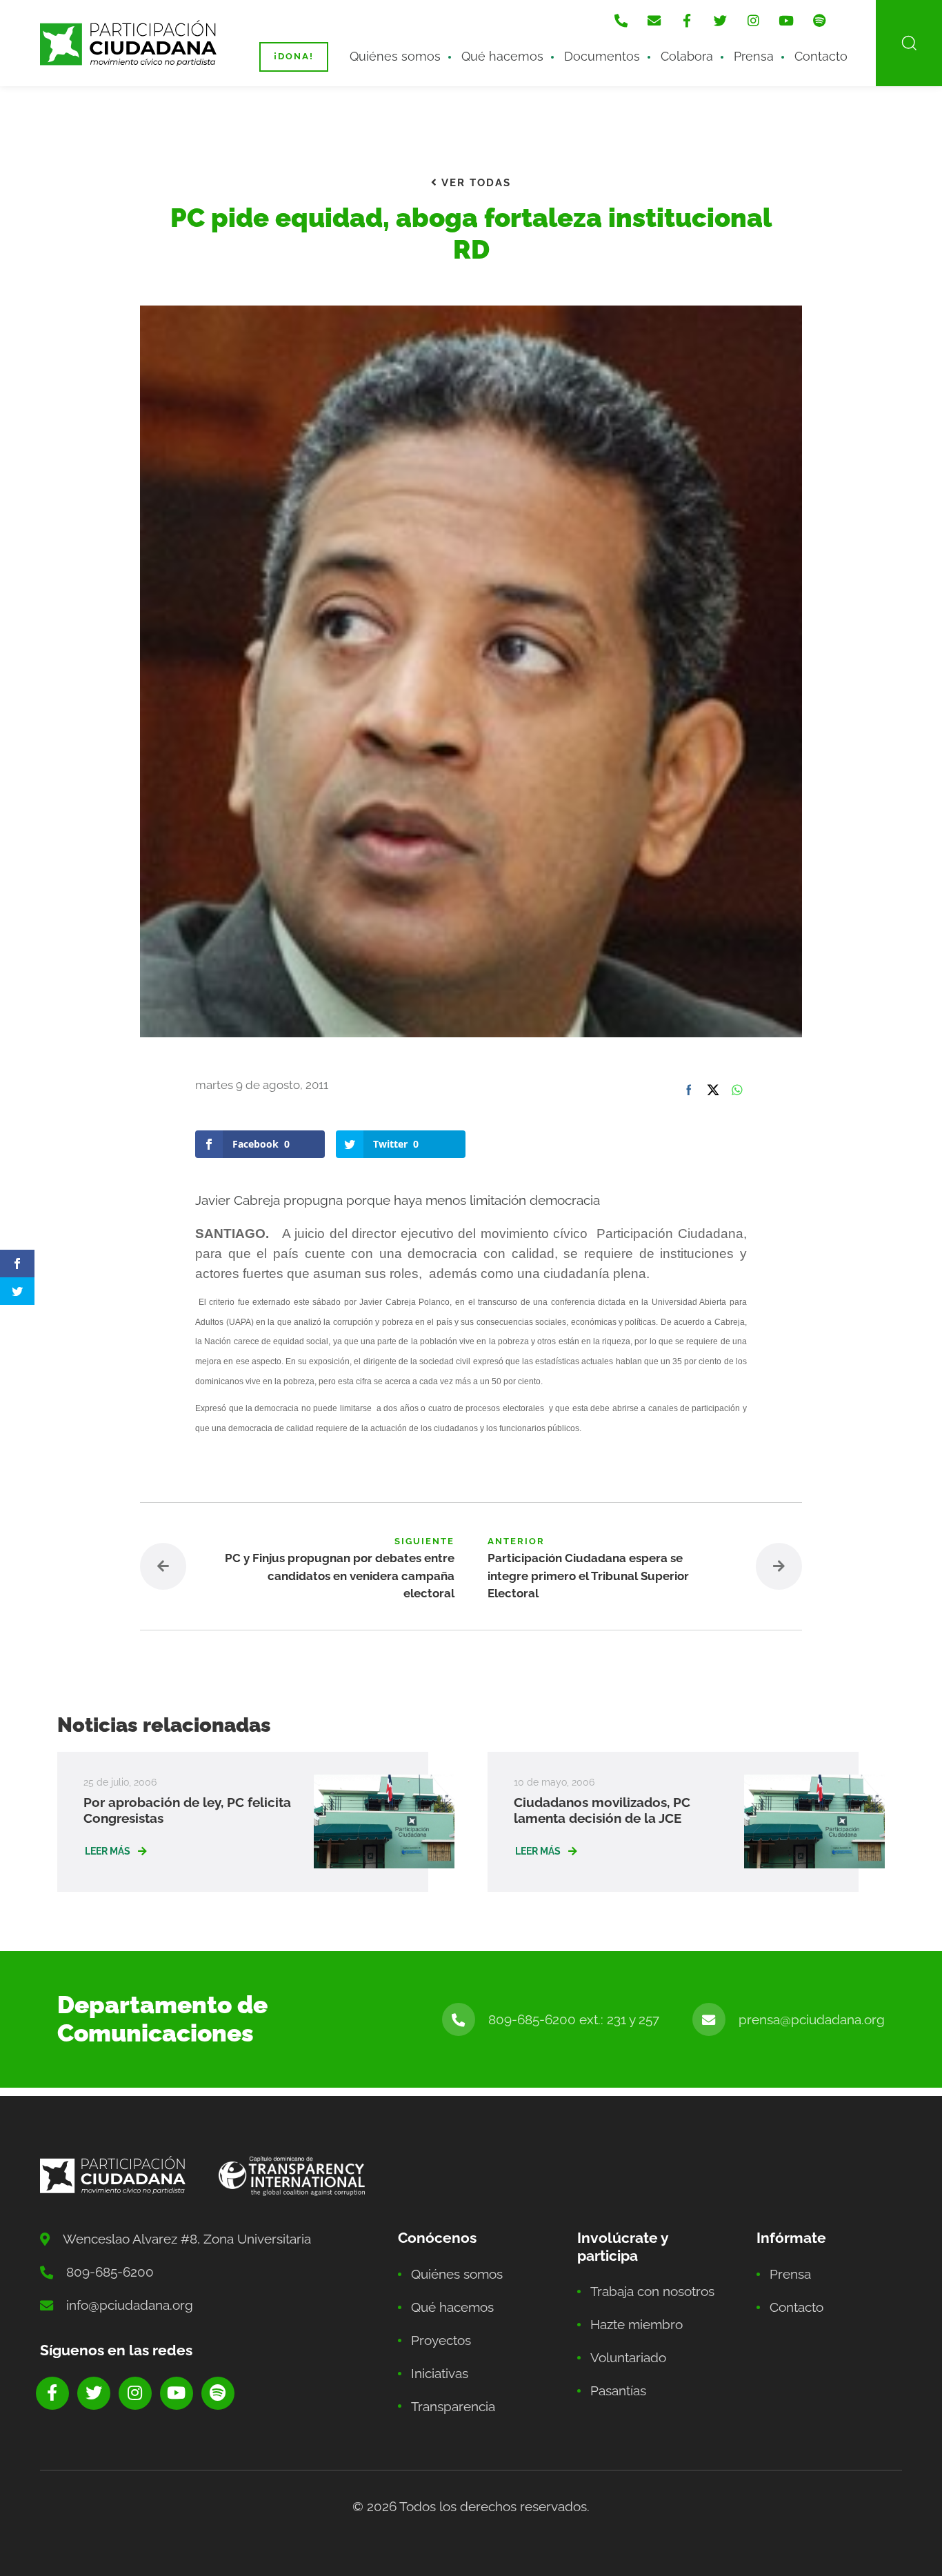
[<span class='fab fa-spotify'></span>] (819, 21)
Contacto (821, 56)
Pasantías (618, 2390)
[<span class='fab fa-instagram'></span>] (753, 21)
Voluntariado (628, 2357)
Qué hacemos (502, 56)
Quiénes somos (395, 56)
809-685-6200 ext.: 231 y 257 (574, 2019)
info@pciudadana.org (130, 2305)
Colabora (687, 56)
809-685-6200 (110, 2272)
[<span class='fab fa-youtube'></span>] (786, 21)
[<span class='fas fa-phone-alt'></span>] (621, 21)
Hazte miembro (637, 2324)
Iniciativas (440, 2373)
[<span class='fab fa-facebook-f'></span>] (687, 21)
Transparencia (453, 2406)
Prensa (754, 56)
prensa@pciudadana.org (812, 2019)
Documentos (602, 56)
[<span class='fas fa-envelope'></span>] (654, 21)
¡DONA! (294, 56)
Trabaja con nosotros (652, 2291)
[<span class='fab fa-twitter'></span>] (720, 21)
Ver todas (474, 183)
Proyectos (441, 2340)
